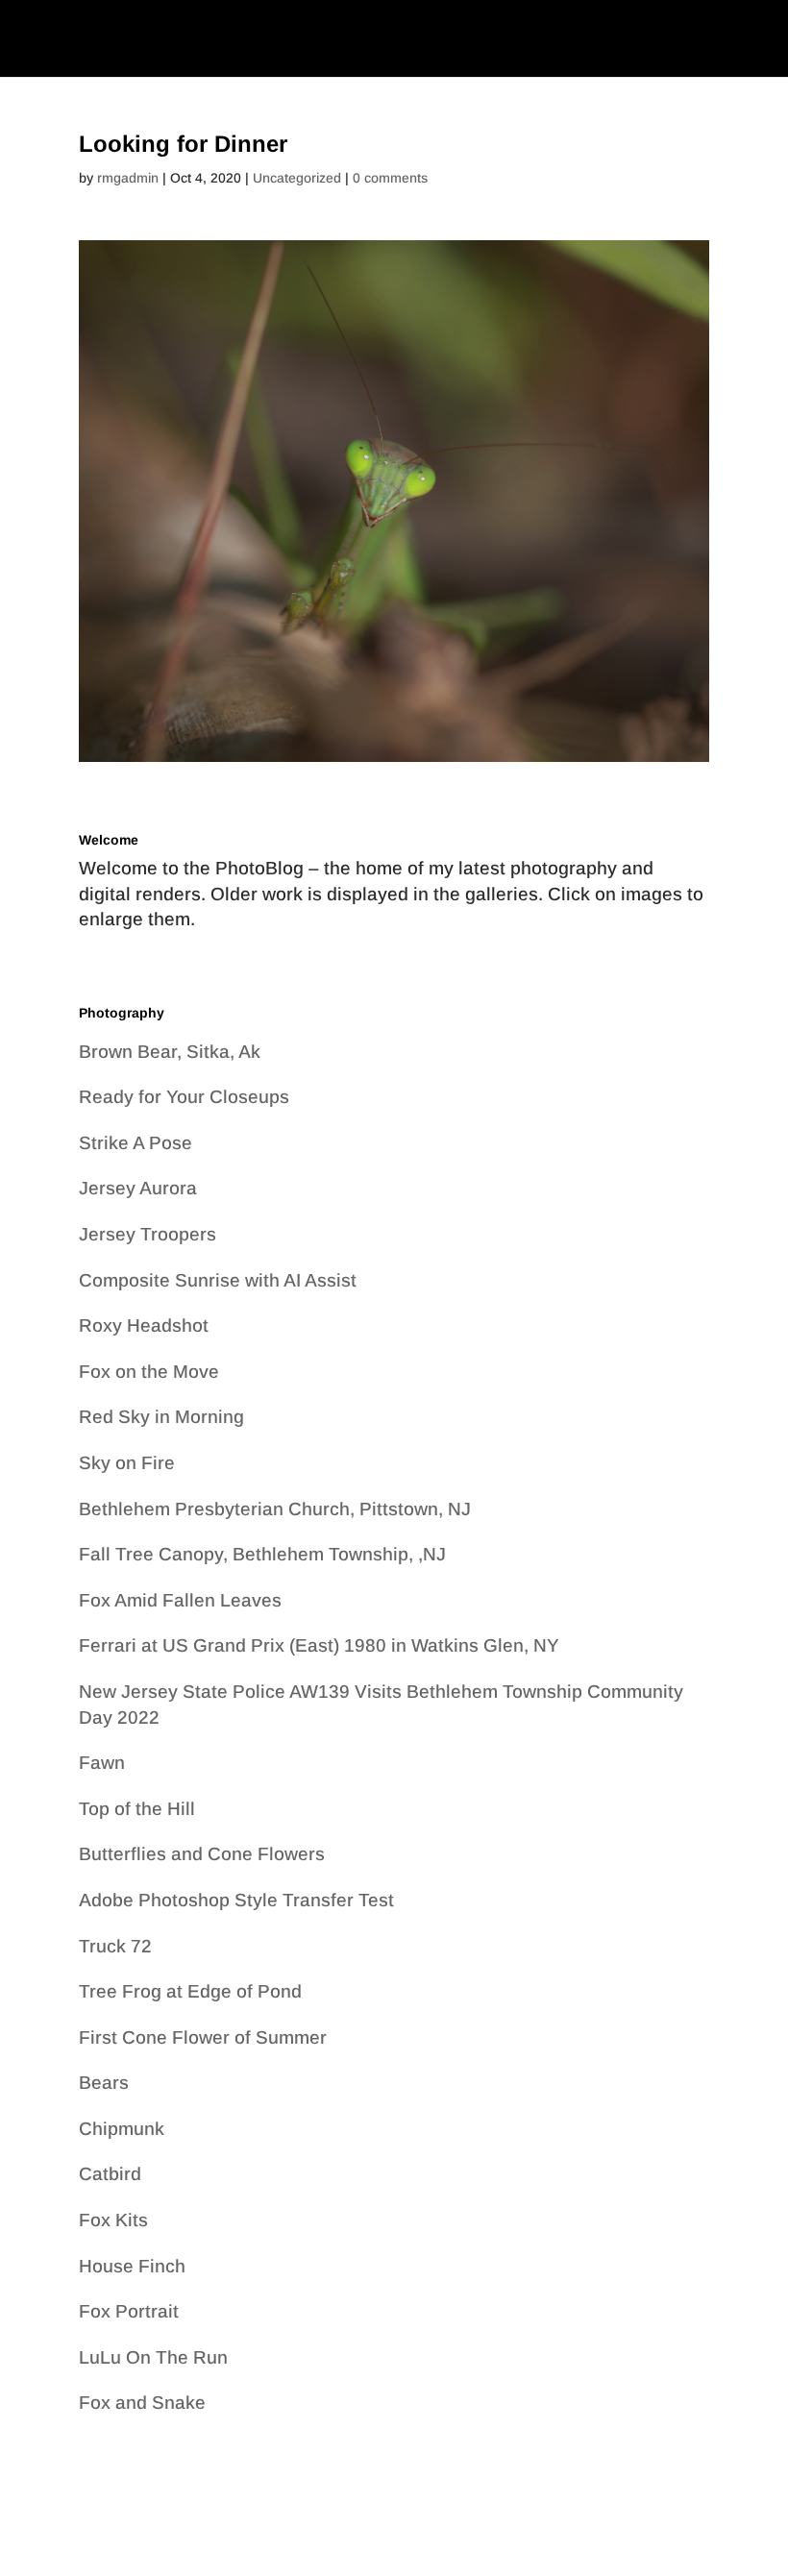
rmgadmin (128, 178)
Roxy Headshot (144, 1325)
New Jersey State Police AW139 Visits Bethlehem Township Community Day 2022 (381, 1705)
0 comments (390, 178)
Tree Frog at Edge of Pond (190, 1991)
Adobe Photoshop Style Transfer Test (236, 1900)
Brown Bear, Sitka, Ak (170, 1052)
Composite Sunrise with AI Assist (218, 1280)
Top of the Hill (137, 1809)
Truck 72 (115, 1946)
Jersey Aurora (138, 1188)
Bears (104, 2083)
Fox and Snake (142, 2403)
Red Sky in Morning (161, 1417)
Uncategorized (297, 178)
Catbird (110, 2174)
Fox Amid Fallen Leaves (180, 1600)
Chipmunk (122, 2129)
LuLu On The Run (153, 2357)
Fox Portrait (129, 2311)
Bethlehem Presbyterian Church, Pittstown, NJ (275, 1509)
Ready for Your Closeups (184, 1097)
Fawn (102, 1763)
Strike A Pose (135, 1143)
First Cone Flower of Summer (203, 2037)
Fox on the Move (149, 1372)
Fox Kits (113, 2220)
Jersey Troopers (148, 1234)
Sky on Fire (127, 1463)
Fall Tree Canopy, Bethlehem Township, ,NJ (262, 1554)
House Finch (132, 2266)
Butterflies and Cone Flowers (202, 1854)
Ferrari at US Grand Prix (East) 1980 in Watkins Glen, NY (319, 1645)
